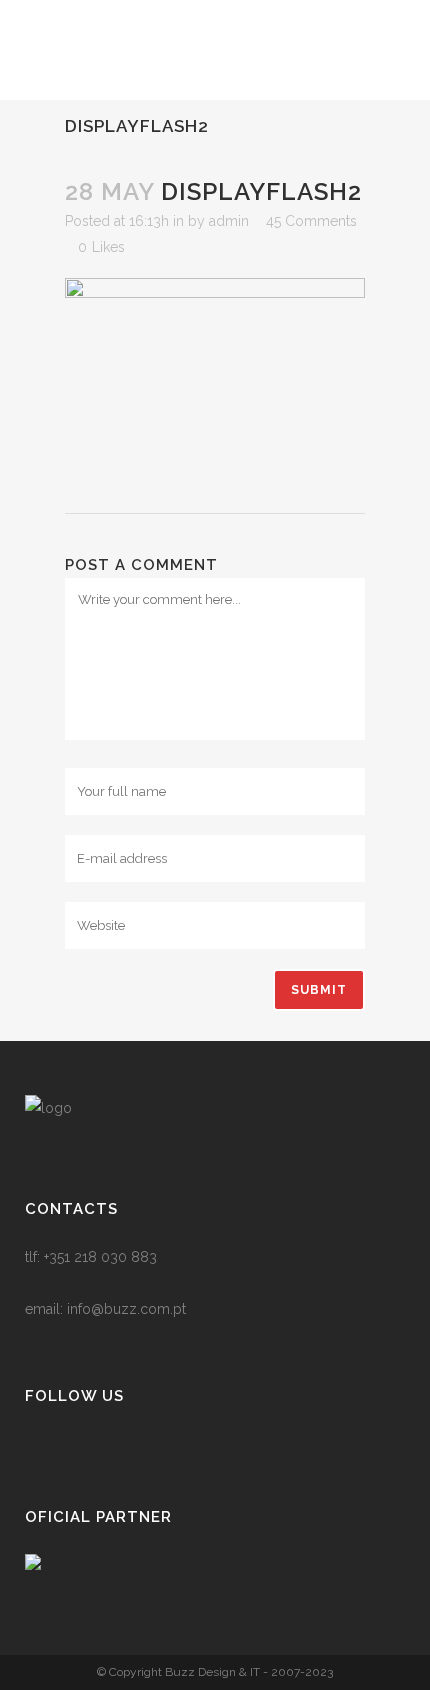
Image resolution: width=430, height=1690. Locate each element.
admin (229, 221)
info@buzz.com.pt (126, 1309)
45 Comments (311, 221)
